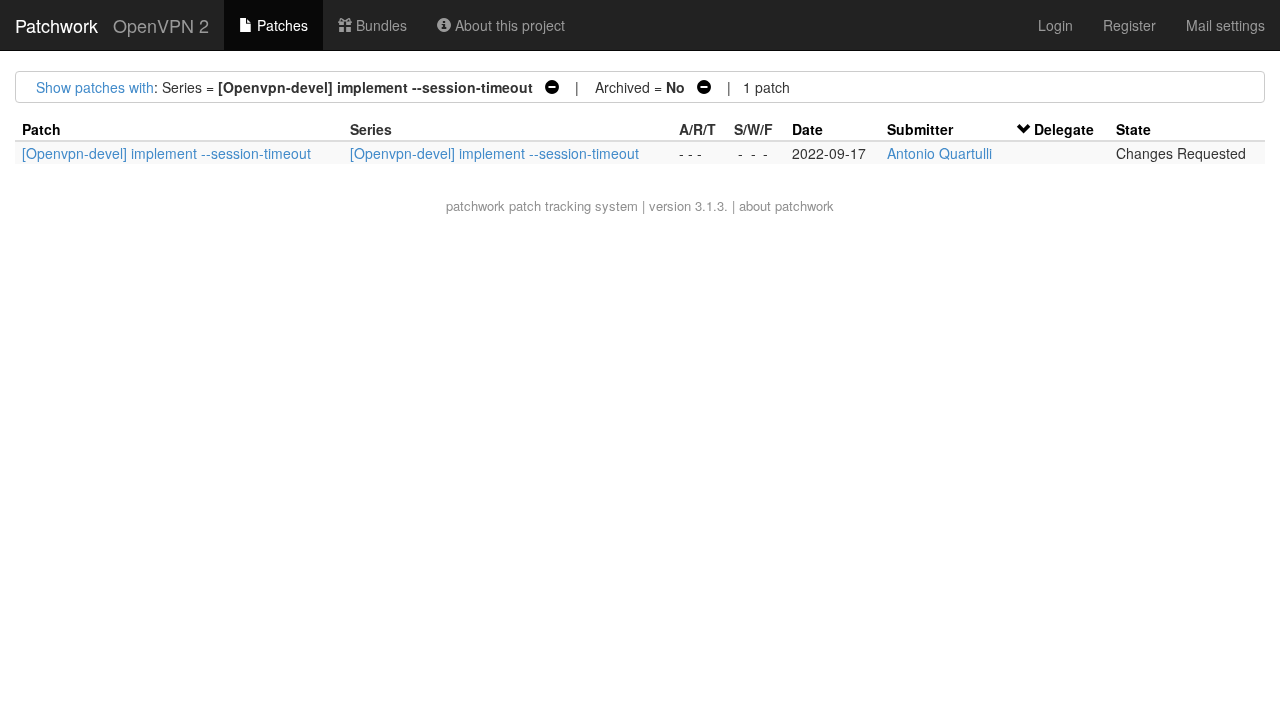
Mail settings (1225, 25)
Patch (41, 129)
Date (807, 129)
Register (1129, 25)
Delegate (1064, 129)
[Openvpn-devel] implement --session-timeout (166, 153)
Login (1055, 25)
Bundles (379, 25)
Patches (280, 25)
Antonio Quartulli (939, 153)
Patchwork (56, 25)
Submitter (920, 129)
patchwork (475, 205)
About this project (508, 25)
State (1133, 129)
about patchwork (786, 205)
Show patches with (95, 87)
